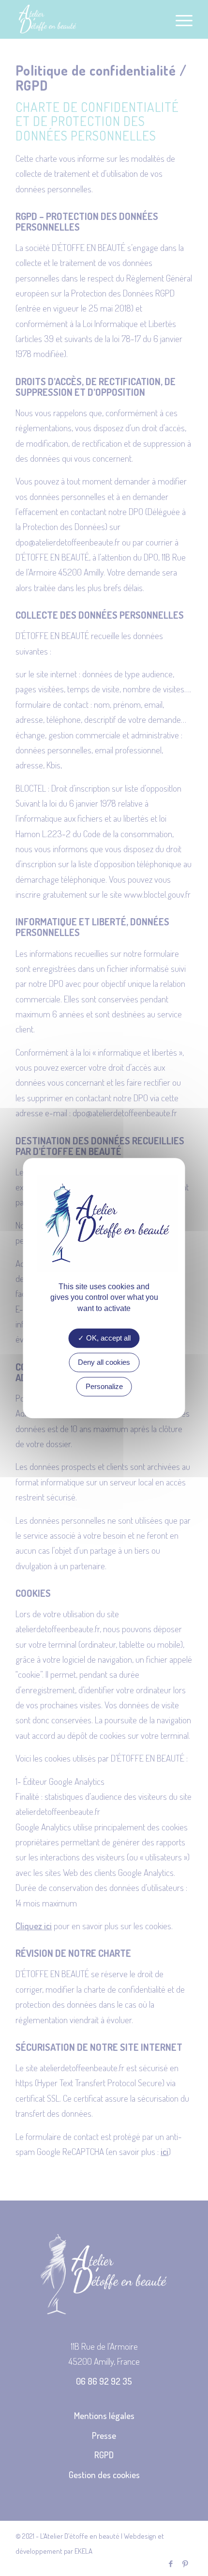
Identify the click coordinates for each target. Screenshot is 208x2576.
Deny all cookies (104, 1362)
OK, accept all (107, 1338)
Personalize (104, 1386)
